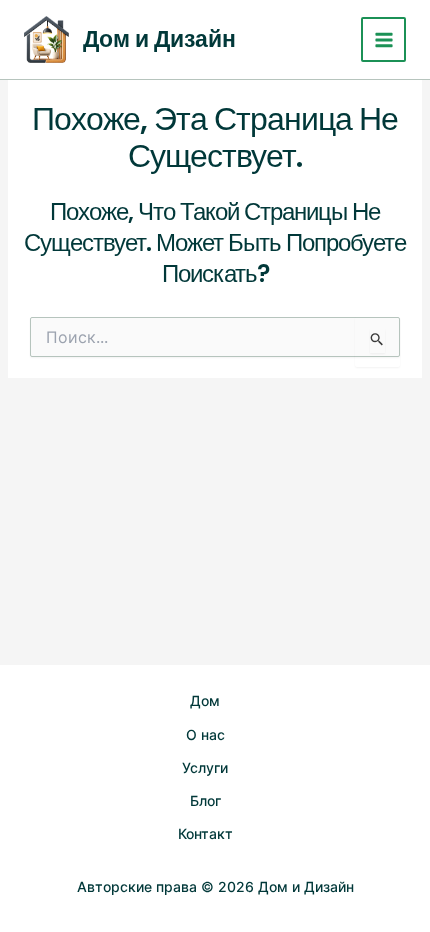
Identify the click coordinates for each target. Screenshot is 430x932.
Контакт (205, 833)
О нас (205, 734)
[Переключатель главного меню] (383, 39)
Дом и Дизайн (159, 39)
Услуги (205, 767)
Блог (205, 800)
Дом (205, 700)
